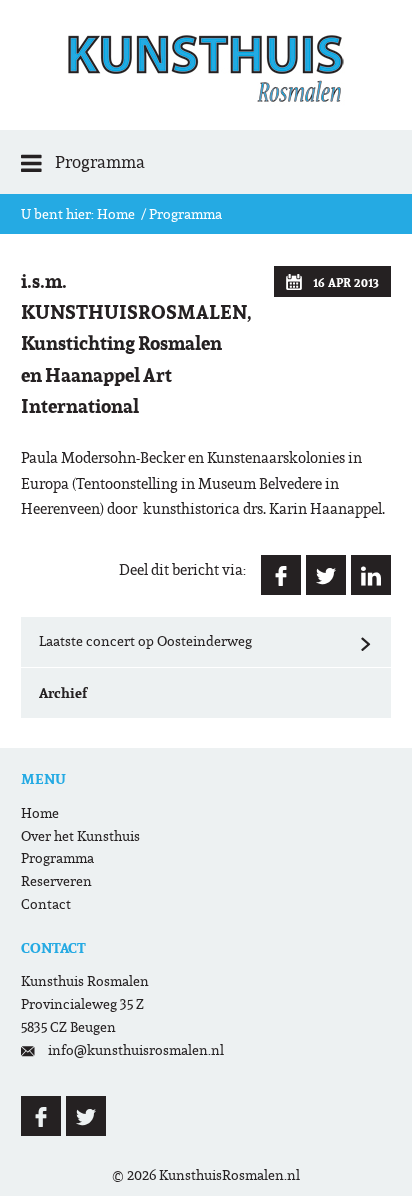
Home (116, 214)
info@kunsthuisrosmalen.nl (136, 1050)
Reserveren (56, 881)
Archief (63, 693)
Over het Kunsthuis (80, 836)
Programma (185, 214)
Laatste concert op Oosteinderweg (206, 642)
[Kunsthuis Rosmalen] (206, 65)
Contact (46, 904)
